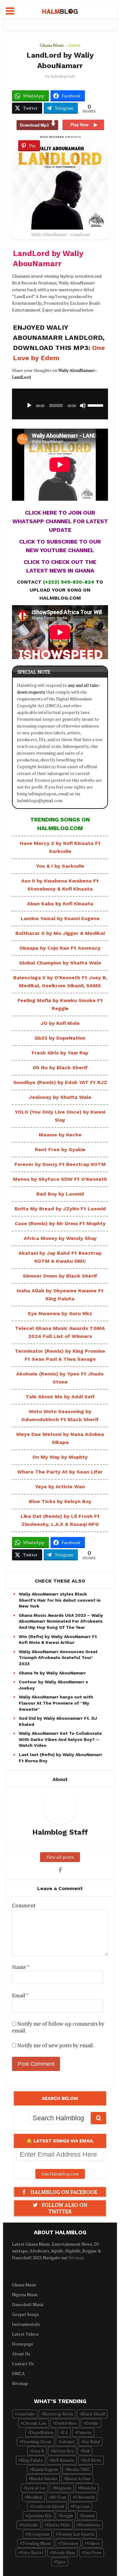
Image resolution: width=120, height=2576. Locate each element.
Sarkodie (30, 2525)
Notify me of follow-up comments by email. (58, 2027)
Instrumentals (26, 2324)
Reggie (67, 2515)
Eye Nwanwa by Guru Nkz (60, 1313)
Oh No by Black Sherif (60, 1068)
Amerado (26, 2414)
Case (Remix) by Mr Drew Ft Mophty (60, 1223)
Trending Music (37, 2543)
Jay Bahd (92, 2441)
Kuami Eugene (45, 2469)
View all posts (60, 1857)
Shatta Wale (58, 2525)
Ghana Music (52, 45)
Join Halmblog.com (60, 2174)
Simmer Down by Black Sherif (60, 1276)
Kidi (86, 2451)
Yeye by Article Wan (60, 1487)
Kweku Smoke (44, 2478)
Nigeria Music (25, 2295)
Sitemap (76, 2258)
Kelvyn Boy (63, 2451)
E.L (65, 2432)
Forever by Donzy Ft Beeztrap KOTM (60, 1164)
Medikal (35, 2497)
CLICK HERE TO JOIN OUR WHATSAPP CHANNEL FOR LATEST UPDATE (60, 521)
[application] (60, 404)
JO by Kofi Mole (60, 1023)
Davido (92, 2423)
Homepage (23, 2344)
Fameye (84, 2432)
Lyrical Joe (36, 2488)
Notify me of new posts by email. (56, 2045)
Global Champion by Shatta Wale (60, 963)
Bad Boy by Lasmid (60, 1194)
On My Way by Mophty (60, 1457)
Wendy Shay (64, 2552)
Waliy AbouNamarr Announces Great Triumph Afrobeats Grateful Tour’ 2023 (58, 1658)
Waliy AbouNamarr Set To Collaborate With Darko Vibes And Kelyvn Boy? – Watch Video (60, 1739)
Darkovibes (66, 2423)
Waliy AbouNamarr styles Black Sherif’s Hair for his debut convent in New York (60, 1600)
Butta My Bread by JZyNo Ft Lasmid (60, 1209)
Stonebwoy (90, 2525)
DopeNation (42, 2432)
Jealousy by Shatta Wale (60, 1097)
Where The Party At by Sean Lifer (60, 1472)
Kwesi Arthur (78, 2478)
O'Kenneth (85, 2497)
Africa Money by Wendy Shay (60, 1238)
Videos (93, 2543)
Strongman (38, 2534)
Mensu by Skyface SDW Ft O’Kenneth (60, 1179)
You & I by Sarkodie (60, 866)
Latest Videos (25, 2334)
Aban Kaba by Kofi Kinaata (60, 904)
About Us (21, 2354)
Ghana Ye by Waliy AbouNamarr (52, 1673)
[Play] (29, 406)
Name (21, 1967)
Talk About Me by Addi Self (60, 1397)
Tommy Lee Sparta (76, 2534)
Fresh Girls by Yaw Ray (60, 1053)
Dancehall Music (28, 2304)
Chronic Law (35, 2423)
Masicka (88, 2488)
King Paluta (32, 2460)
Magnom (63, 2488)
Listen (74, 45)
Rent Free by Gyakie (60, 1149)
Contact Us (23, 2364)
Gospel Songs (26, 2314)
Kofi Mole (92, 2460)
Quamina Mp (40, 2515)
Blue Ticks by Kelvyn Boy (60, 1501)
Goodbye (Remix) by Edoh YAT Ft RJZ (60, 1082)
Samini (88, 2515)
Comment (24, 1906)
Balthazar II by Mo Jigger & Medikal (60, 933)
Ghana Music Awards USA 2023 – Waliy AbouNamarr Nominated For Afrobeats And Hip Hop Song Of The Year (61, 1621)
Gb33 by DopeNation (60, 1038)
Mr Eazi (59, 2497)
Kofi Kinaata (63, 2460)
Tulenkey (69, 2543)
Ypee (61, 2562)
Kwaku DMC (79, 2469)
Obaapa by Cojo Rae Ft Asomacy (60, 948)
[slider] (96, 405)
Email (20, 1995)
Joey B (38, 2451)
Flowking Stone (37, 2441)
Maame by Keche (60, 1135)
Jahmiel (68, 2441)
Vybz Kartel (32, 2552)
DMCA (18, 2373)
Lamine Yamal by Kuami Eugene (60, 918)
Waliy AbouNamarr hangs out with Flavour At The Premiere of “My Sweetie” (56, 1703)
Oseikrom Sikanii (48, 2506)
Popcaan (81, 2506)
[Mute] (83, 406)
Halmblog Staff (63, 76)
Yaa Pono (93, 2552)
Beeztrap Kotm (58, 2414)
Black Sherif (93, 2414)
